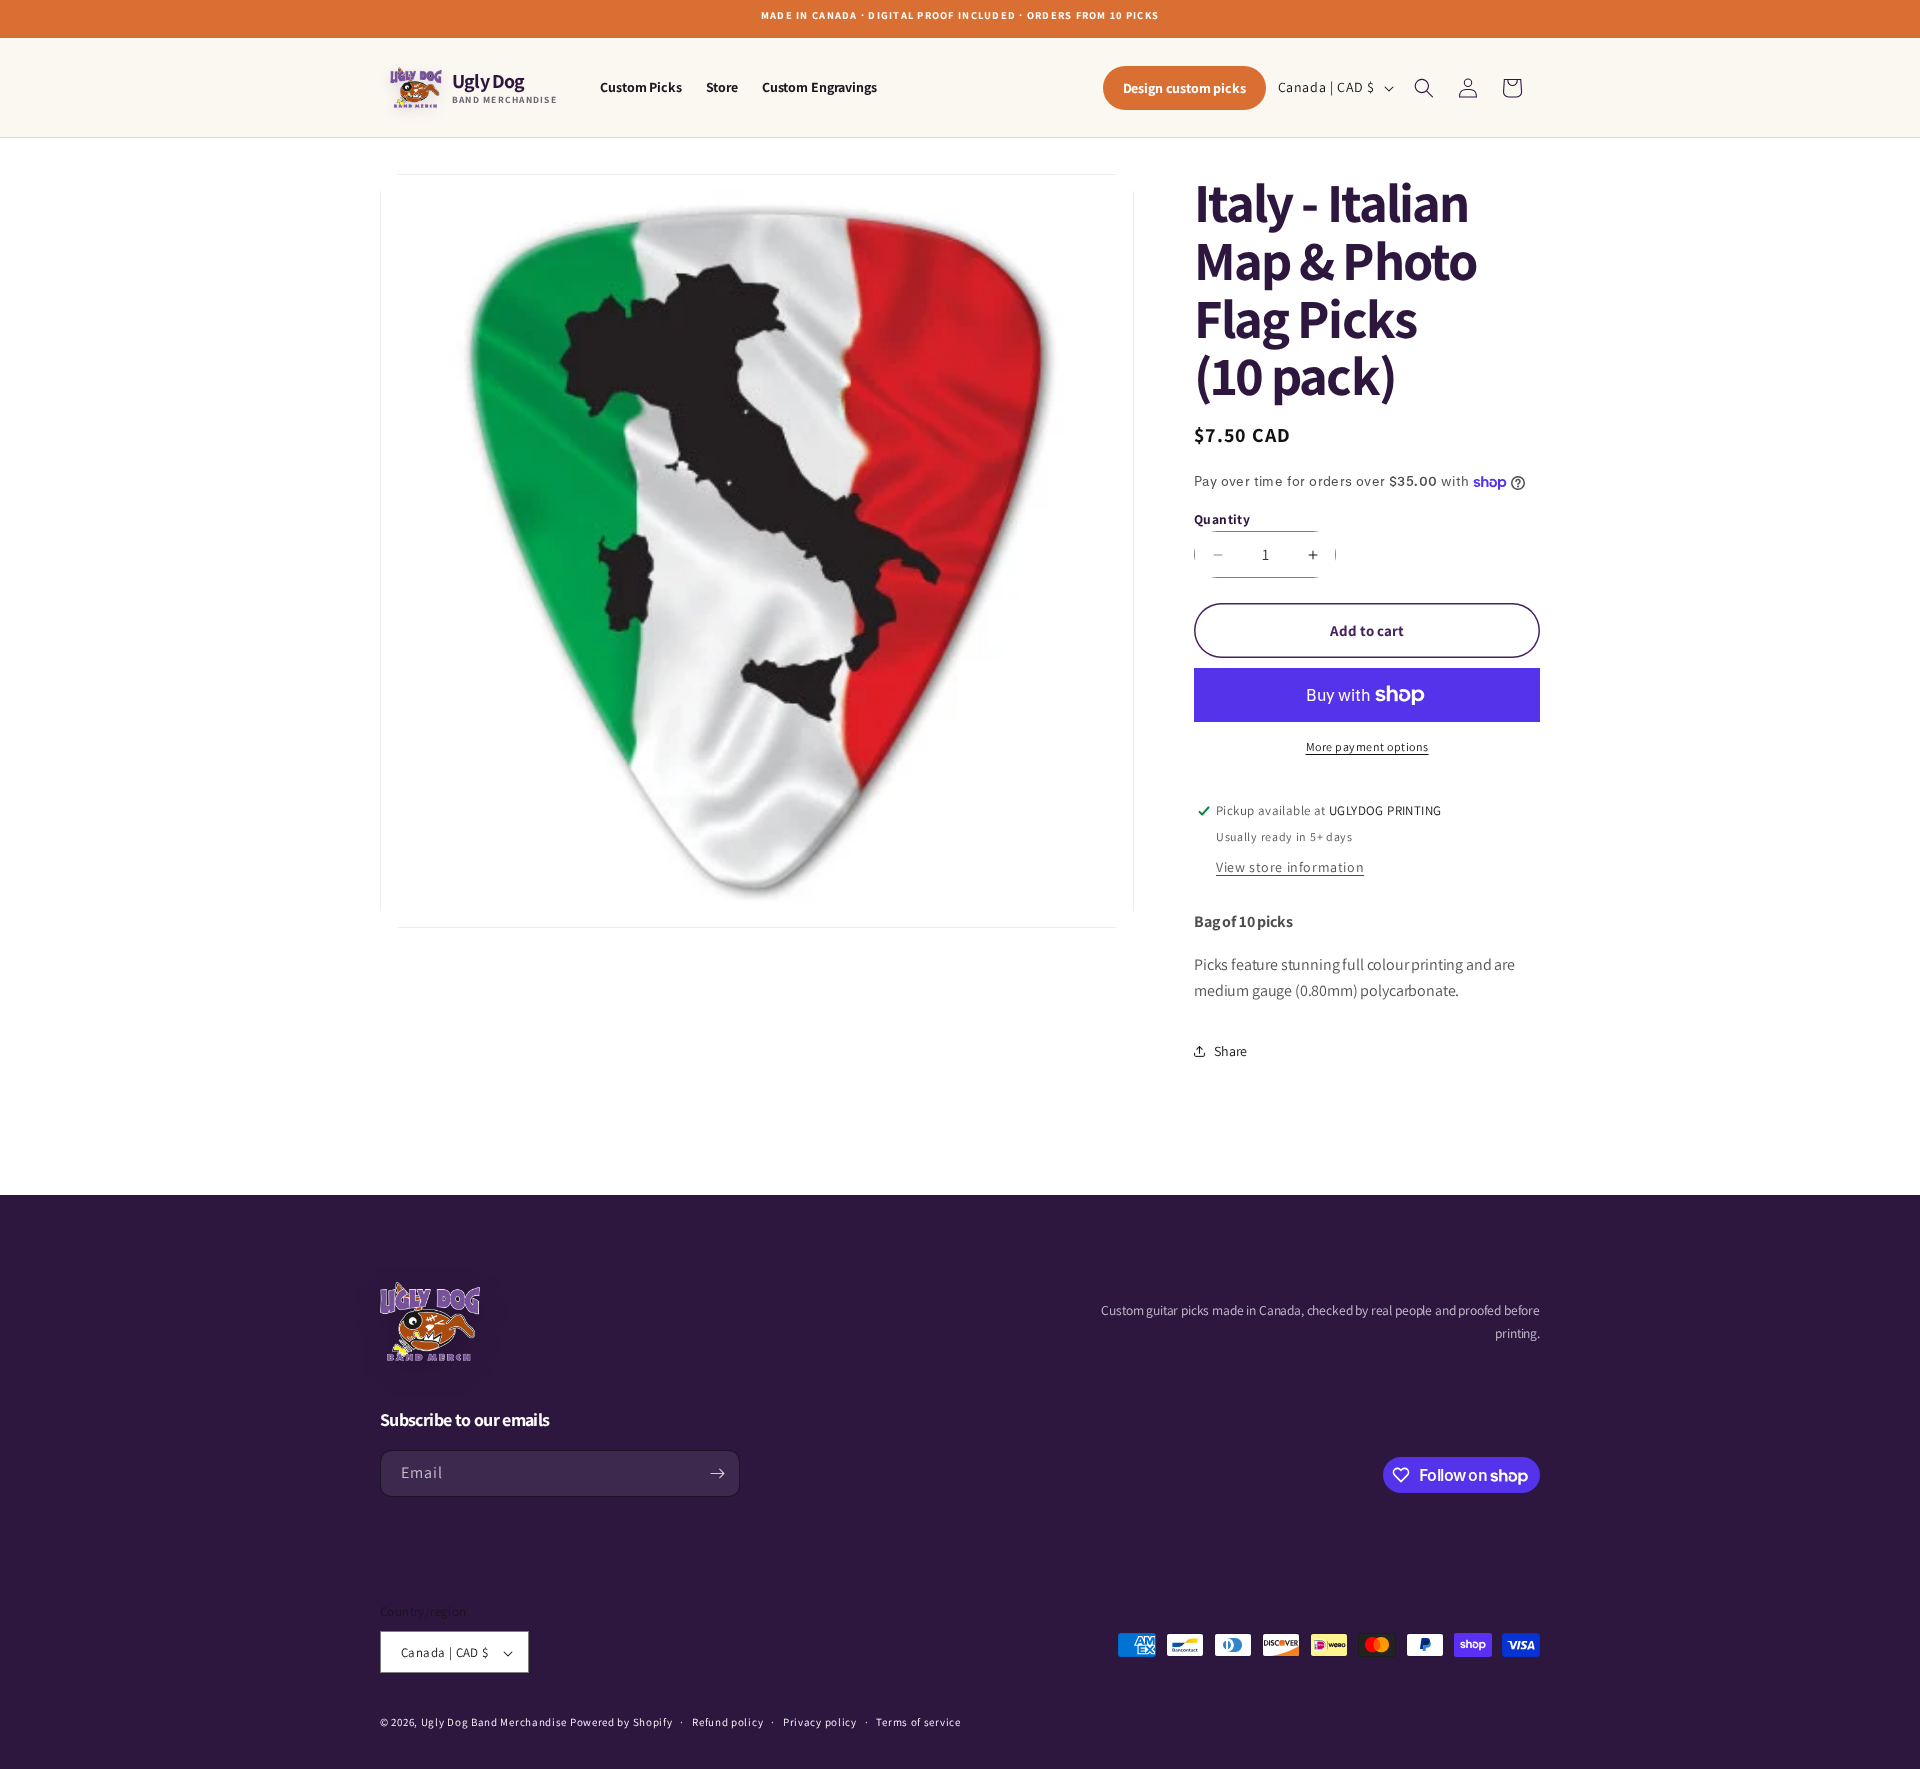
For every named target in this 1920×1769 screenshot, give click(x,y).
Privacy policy (820, 1722)
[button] (1424, 88)
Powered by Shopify (621, 1723)
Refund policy (727, 1722)
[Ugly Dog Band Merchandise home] (430, 1321)
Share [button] (1230, 1051)
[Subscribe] (717, 1473)
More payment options (1367, 746)
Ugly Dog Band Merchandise (494, 1723)
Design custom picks (1184, 88)
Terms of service (918, 1722)
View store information (1290, 867)
